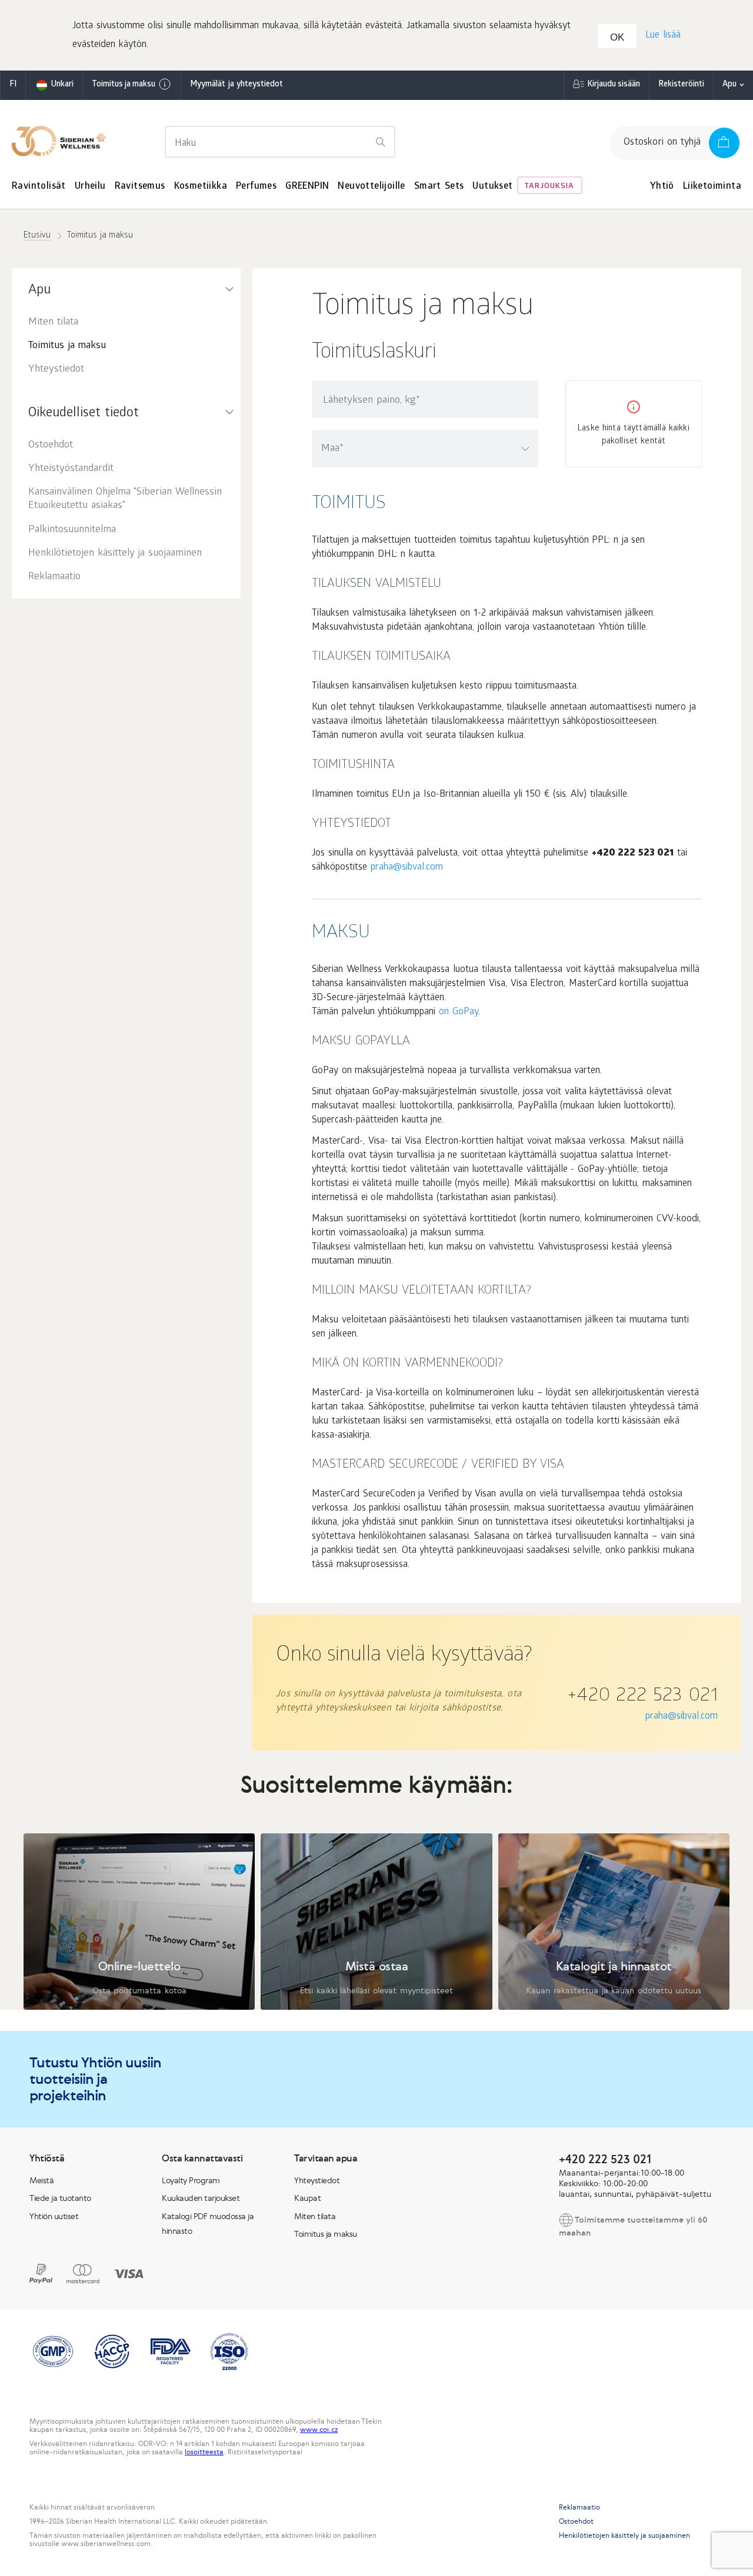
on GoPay (459, 1012)
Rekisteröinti (681, 85)
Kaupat (307, 2198)
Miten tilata (53, 323)
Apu (729, 85)
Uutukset (492, 187)
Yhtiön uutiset (54, 2216)
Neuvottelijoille (371, 187)
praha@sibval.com (407, 868)
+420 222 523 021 (643, 1697)
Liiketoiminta (712, 187)
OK (617, 37)
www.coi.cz (319, 2430)
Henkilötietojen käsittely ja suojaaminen (115, 554)
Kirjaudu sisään (614, 85)
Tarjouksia (549, 187)
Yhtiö (662, 187)
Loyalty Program (191, 2180)
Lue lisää (663, 36)
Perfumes (256, 187)
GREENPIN (307, 187)
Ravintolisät (39, 187)
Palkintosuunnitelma (72, 530)
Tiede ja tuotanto (60, 2198)
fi (13, 85)
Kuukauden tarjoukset (201, 2198)
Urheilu (90, 187)
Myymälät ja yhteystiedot (236, 85)
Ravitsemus (140, 187)
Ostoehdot (51, 445)
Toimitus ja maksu (124, 85)
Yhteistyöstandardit (71, 469)
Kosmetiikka (201, 187)
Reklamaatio (54, 577)
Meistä (41, 2180)
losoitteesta (204, 2452)
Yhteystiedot (56, 370)
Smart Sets (439, 187)
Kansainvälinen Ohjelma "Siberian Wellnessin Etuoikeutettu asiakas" (125, 499)
